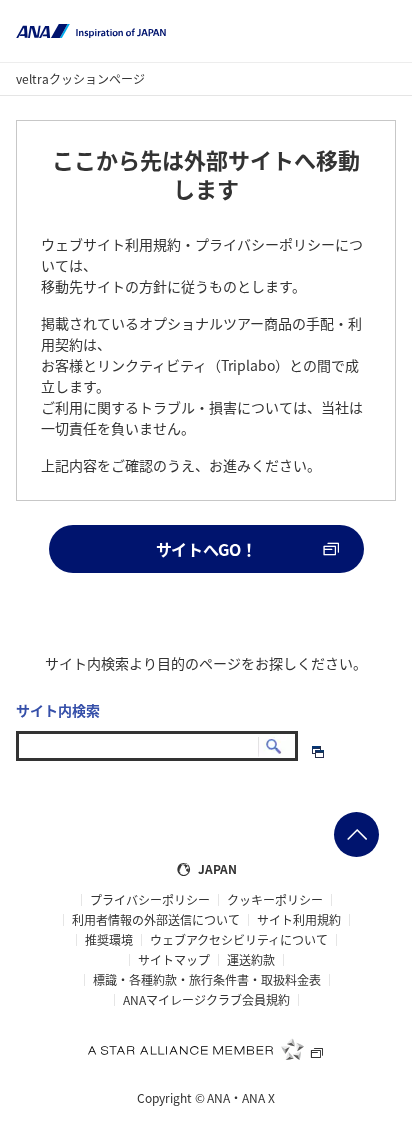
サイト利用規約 (299, 920)
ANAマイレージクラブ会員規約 (206, 1000)
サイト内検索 (58, 710)
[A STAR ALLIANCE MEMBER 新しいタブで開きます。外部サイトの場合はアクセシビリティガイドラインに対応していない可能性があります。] (206, 1049)
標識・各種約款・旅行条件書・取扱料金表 (207, 980)
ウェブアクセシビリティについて (239, 940)
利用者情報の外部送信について (156, 920)
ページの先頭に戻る (356, 834)
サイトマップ (174, 960)
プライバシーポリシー (150, 900)
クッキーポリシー (275, 900)
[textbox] (157, 745)
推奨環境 (109, 940)
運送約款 (251, 960)
